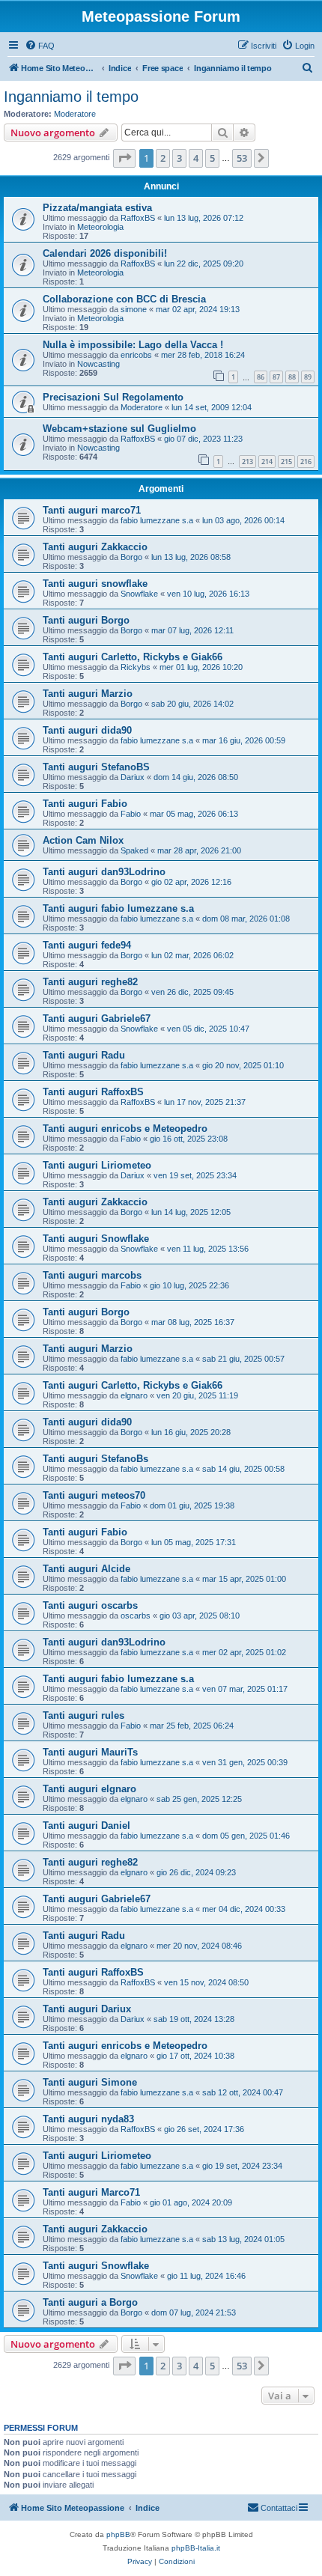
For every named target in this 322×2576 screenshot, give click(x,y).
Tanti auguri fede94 (87, 945)
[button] (124, 158)
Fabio (131, 814)
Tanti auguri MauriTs (90, 1752)
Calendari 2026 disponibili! (105, 253)
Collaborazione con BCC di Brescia (124, 299)
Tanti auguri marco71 (92, 510)
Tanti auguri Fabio (85, 804)
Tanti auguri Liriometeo (97, 1165)
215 (286, 462)
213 (247, 462)
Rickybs (136, 667)
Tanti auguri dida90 (87, 730)
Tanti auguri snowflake (95, 584)
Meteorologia (100, 227)
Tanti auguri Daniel (86, 1826)
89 (308, 377)
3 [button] (179, 158)
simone (134, 309)
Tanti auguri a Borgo (90, 2302)
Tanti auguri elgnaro (89, 1789)
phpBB (118, 2534)
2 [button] (163, 158)
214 (267, 462)
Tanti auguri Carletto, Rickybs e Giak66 (133, 657)
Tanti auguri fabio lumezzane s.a (118, 908)
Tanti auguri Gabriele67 (97, 1018)
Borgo (131, 557)
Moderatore (75, 114)
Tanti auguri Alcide (86, 1569)
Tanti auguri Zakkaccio (95, 547)
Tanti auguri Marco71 (91, 2192)
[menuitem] (40, 46)
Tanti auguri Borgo (86, 620)
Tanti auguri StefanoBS (96, 767)
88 (292, 377)
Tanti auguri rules (83, 1715)
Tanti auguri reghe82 (90, 982)
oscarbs (136, 1616)
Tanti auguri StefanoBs (95, 1459)
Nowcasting (98, 364)
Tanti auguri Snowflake (96, 1239)
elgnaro (134, 1395)
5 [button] (212, 158)
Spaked (134, 850)
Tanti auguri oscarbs (90, 1605)
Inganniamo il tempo (71, 97)
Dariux (133, 777)
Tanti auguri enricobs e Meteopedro (125, 1129)
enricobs (136, 355)
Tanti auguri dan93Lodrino (104, 872)
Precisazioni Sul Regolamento (113, 397)
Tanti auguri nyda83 (88, 2119)
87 (276, 377)
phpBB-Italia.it (196, 2548)
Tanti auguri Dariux (87, 2009)
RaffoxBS (138, 218)
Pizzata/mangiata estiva (97, 208)
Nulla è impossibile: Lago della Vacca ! (133, 345)
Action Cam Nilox (83, 840)
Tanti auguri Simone (90, 2082)
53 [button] (242, 158)
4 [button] (196, 158)
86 (261, 377)
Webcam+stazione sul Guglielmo (119, 429)
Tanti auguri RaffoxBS (93, 1092)
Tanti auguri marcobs (92, 1275)
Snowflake (139, 594)
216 (306, 462)
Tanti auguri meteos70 (94, 1495)
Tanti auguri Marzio (88, 694)
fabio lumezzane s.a (157, 520)
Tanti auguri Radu (84, 1055)
